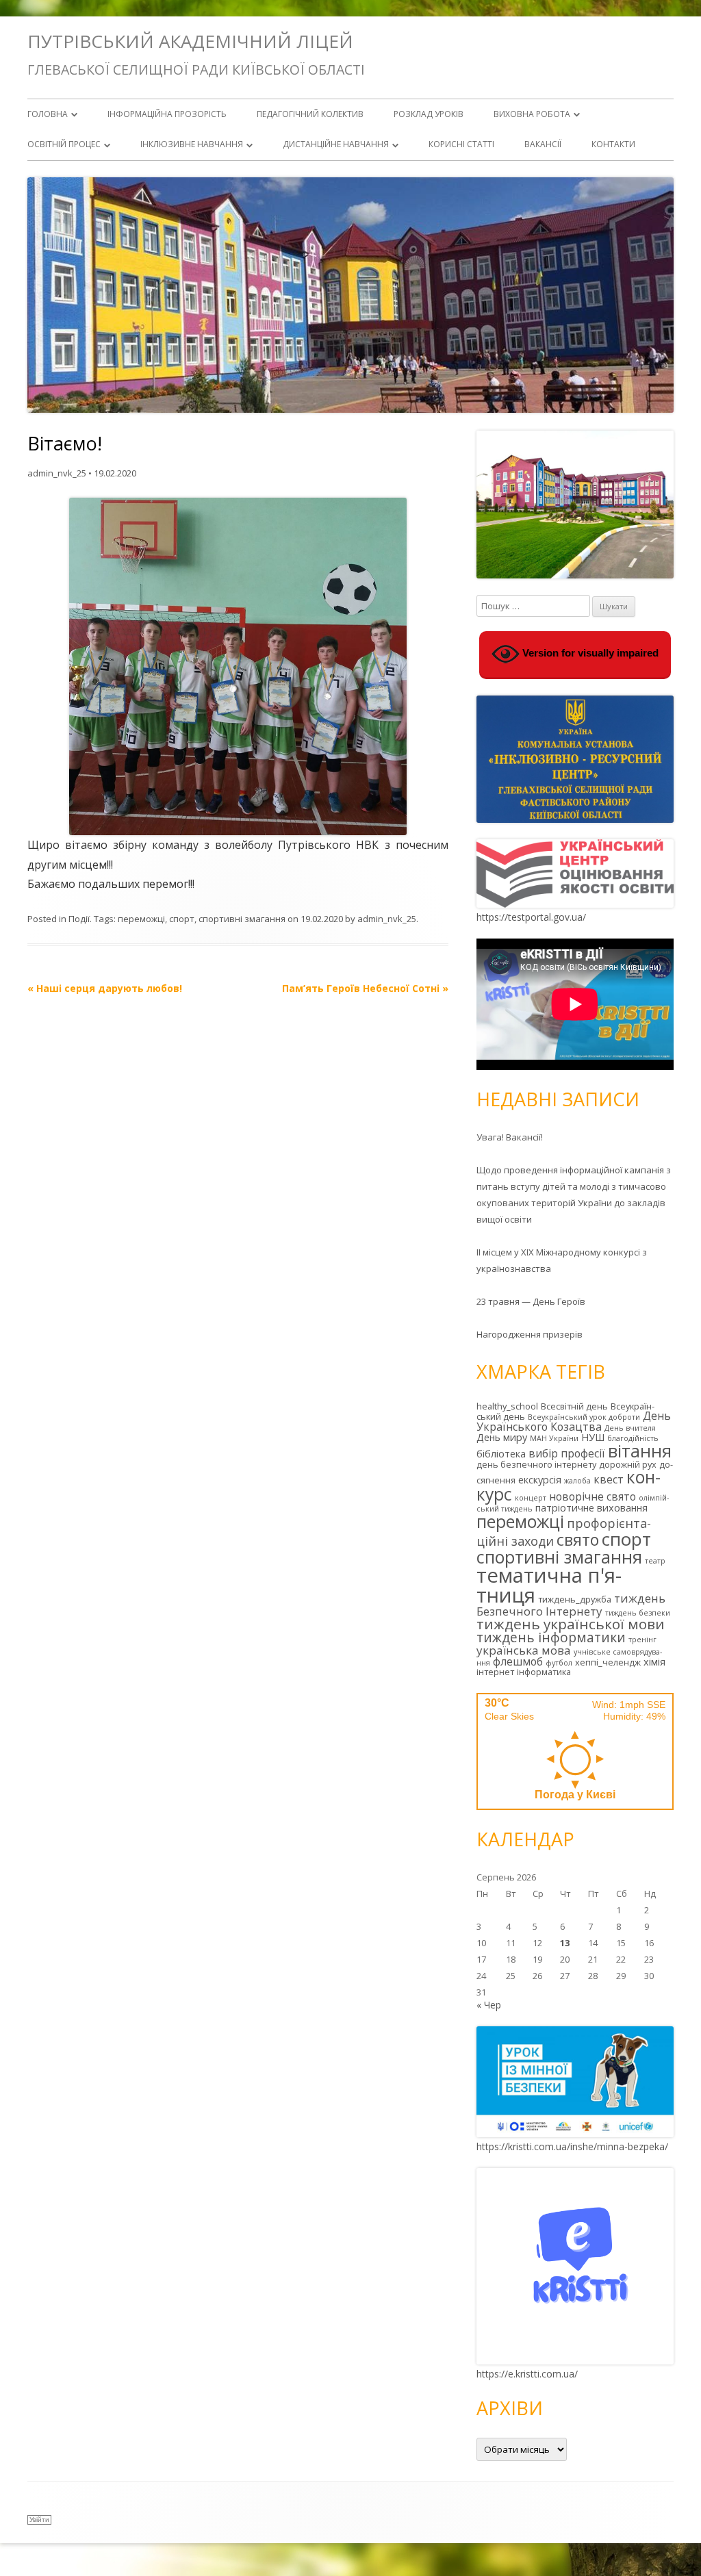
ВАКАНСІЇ (543, 144)
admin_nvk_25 (57, 473)
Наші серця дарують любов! (105, 988)
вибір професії (567, 1453)
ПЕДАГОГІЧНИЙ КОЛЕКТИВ (310, 114)
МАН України (554, 1438)
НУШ (593, 1437)
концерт (531, 1498)
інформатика (544, 1672)
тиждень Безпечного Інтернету (571, 1605)
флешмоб (518, 1661)
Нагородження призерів (530, 1334)
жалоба (577, 1481)
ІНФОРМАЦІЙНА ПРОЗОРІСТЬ (167, 114)
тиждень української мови (571, 1624)
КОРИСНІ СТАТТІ (461, 144)
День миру (502, 1437)
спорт (182, 919)
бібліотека (501, 1454)
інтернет (495, 1672)
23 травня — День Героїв (531, 1301)
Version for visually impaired (589, 653)
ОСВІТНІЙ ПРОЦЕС (64, 144)
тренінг (642, 1640)
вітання (640, 1451)
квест (609, 1479)
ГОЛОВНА (48, 114)
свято (578, 1540)
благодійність (633, 1438)
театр (655, 1561)
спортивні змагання (242, 919)
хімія (654, 1662)
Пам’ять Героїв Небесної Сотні (365, 988)
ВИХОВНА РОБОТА (532, 114)
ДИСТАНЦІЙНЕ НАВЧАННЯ (336, 144)
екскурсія (540, 1480)
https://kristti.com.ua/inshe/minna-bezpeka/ (572, 2146)
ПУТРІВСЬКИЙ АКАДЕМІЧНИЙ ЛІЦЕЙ (190, 41)
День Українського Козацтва (574, 1421)
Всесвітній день (574, 1406)
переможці (141, 919)
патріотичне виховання (591, 1508)
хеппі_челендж (608, 1662)
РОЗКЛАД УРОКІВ (429, 114)
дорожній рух (628, 1464)
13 (565, 1943)
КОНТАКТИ (613, 144)
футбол (559, 1663)
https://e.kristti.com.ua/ (527, 2374)
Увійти (39, 2520)
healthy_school (507, 1406)
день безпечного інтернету (536, 1464)
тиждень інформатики (551, 1637)
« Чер (489, 2005)
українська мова (524, 1650)
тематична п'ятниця (549, 1585)
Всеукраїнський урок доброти (584, 1417)
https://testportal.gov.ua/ (531, 917)
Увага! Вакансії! (510, 1137)
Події (79, 919)
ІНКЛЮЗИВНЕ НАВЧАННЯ (192, 144)
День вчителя (630, 1428)
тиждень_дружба (575, 1599)
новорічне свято (592, 1496)
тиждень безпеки (638, 1613)
